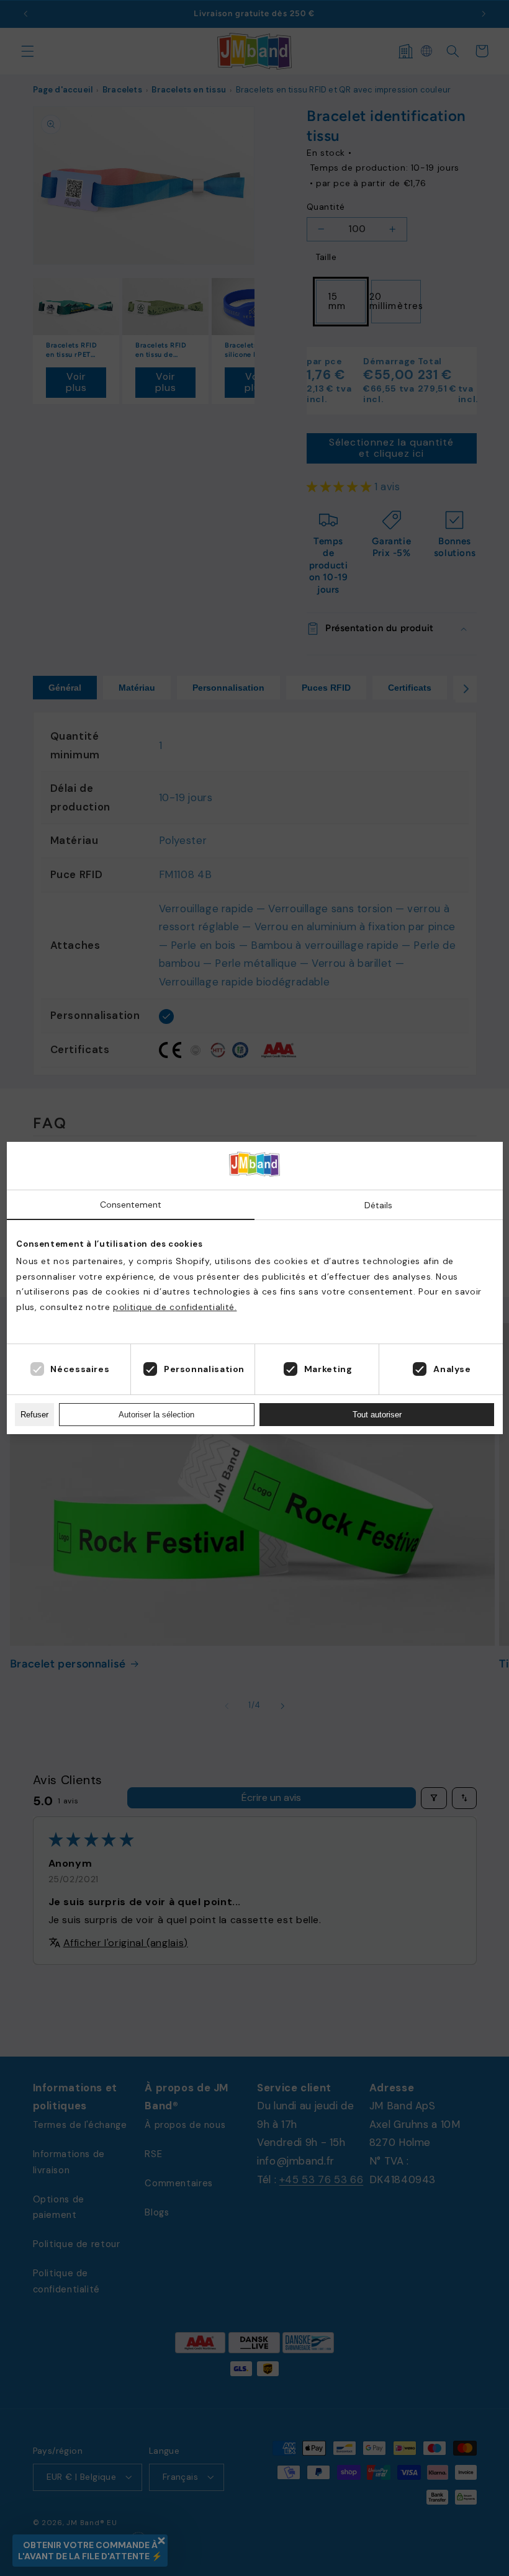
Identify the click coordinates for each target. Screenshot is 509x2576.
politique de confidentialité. (175, 1307)
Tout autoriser (377, 1415)
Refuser (34, 1415)
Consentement (131, 1205)
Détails (378, 1205)
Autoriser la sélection (156, 1415)
